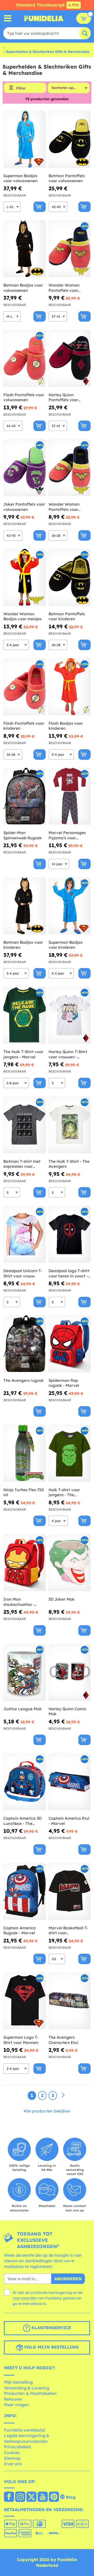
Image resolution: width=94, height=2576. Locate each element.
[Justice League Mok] (25, 1672)
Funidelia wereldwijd (24, 2430)
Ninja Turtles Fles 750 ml (24, 1492)
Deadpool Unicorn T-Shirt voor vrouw (23, 1273)
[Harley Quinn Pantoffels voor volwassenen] (70, 358)
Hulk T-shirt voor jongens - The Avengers (64, 1492)
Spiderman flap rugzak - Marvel (64, 1383)
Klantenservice (51, 2328)
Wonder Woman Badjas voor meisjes (22, 616)
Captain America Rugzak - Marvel (20, 1930)
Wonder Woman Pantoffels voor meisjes (64, 507)
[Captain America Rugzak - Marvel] (25, 1892)
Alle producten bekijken (47, 2111)
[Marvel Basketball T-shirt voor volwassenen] (70, 1892)
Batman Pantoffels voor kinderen (67, 616)
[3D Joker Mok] (70, 1563)
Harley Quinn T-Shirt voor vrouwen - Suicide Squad (68, 1054)
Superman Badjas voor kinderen (66, 945)
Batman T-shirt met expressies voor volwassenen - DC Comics (22, 1164)
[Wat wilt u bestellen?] (8, 18)
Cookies (12, 2452)
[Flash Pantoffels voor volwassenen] (25, 358)
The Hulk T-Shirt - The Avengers (69, 1164)
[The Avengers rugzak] (25, 1344)
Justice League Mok (23, 1709)
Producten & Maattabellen (30, 2393)
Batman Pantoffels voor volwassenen (67, 178)
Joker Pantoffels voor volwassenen (24, 507)
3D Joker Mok (62, 1599)
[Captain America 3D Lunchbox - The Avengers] (25, 1782)
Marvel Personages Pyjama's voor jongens (67, 835)
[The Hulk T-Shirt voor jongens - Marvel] (25, 1015)
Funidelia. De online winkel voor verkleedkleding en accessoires (44, 18)
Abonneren (68, 2279)
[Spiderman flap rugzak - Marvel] (70, 1344)
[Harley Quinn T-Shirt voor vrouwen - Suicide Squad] (70, 1015)
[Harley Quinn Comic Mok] (70, 1672)
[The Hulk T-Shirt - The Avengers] (70, 1125)
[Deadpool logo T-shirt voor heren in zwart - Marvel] (70, 1234)
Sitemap (12, 2458)
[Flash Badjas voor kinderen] (70, 687)
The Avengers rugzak (24, 1380)
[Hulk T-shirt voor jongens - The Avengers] (70, 1453)
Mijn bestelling (18, 2382)
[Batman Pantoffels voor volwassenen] (70, 139)
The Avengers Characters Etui (63, 2040)
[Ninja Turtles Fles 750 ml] (25, 1453)
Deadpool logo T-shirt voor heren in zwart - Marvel (69, 1273)
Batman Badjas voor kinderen (23, 945)
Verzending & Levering (27, 2388)
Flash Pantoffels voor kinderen (24, 726)
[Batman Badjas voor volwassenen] (25, 249)
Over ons (13, 2464)
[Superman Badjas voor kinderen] (70, 906)
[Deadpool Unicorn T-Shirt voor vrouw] (25, 1234)
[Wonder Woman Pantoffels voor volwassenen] (70, 249)
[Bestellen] (40, 207)
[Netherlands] (9, 2497)
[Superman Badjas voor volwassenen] (25, 139)
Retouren (13, 2399)
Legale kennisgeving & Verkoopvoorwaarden (27, 2438)
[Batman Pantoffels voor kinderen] (70, 577)
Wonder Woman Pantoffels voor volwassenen (64, 288)
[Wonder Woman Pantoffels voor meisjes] (70, 468)
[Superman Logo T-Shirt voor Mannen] (25, 2001)
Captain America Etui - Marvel (69, 1821)
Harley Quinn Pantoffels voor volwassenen (63, 397)
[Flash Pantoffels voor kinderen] (25, 687)
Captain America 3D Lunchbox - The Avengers (23, 1821)
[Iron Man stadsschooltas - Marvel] (25, 1563)
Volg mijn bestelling (51, 2347)
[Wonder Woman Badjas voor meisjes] (25, 577)
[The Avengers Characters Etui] (70, 2001)
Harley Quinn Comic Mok (67, 1711)
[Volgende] (63, 2095)
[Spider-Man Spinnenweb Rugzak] (25, 797)
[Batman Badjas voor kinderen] (25, 906)
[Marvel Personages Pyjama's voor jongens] (70, 797)
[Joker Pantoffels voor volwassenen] (25, 468)
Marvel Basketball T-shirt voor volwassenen (68, 1930)
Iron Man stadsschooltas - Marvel (19, 1602)
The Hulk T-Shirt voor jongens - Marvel (23, 1054)
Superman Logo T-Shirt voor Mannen (21, 2040)
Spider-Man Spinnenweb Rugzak (23, 835)
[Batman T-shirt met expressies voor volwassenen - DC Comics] (25, 1125)
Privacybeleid (17, 2447)
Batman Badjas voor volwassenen (23, 288)
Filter (21, 88)
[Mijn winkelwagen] (84, 18)
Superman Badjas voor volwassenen (20, 178)
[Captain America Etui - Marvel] (70, 1782)
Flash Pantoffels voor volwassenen (24, 397)
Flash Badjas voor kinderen (66, 726)
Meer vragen (16, 2405)
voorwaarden (25, 2298)
